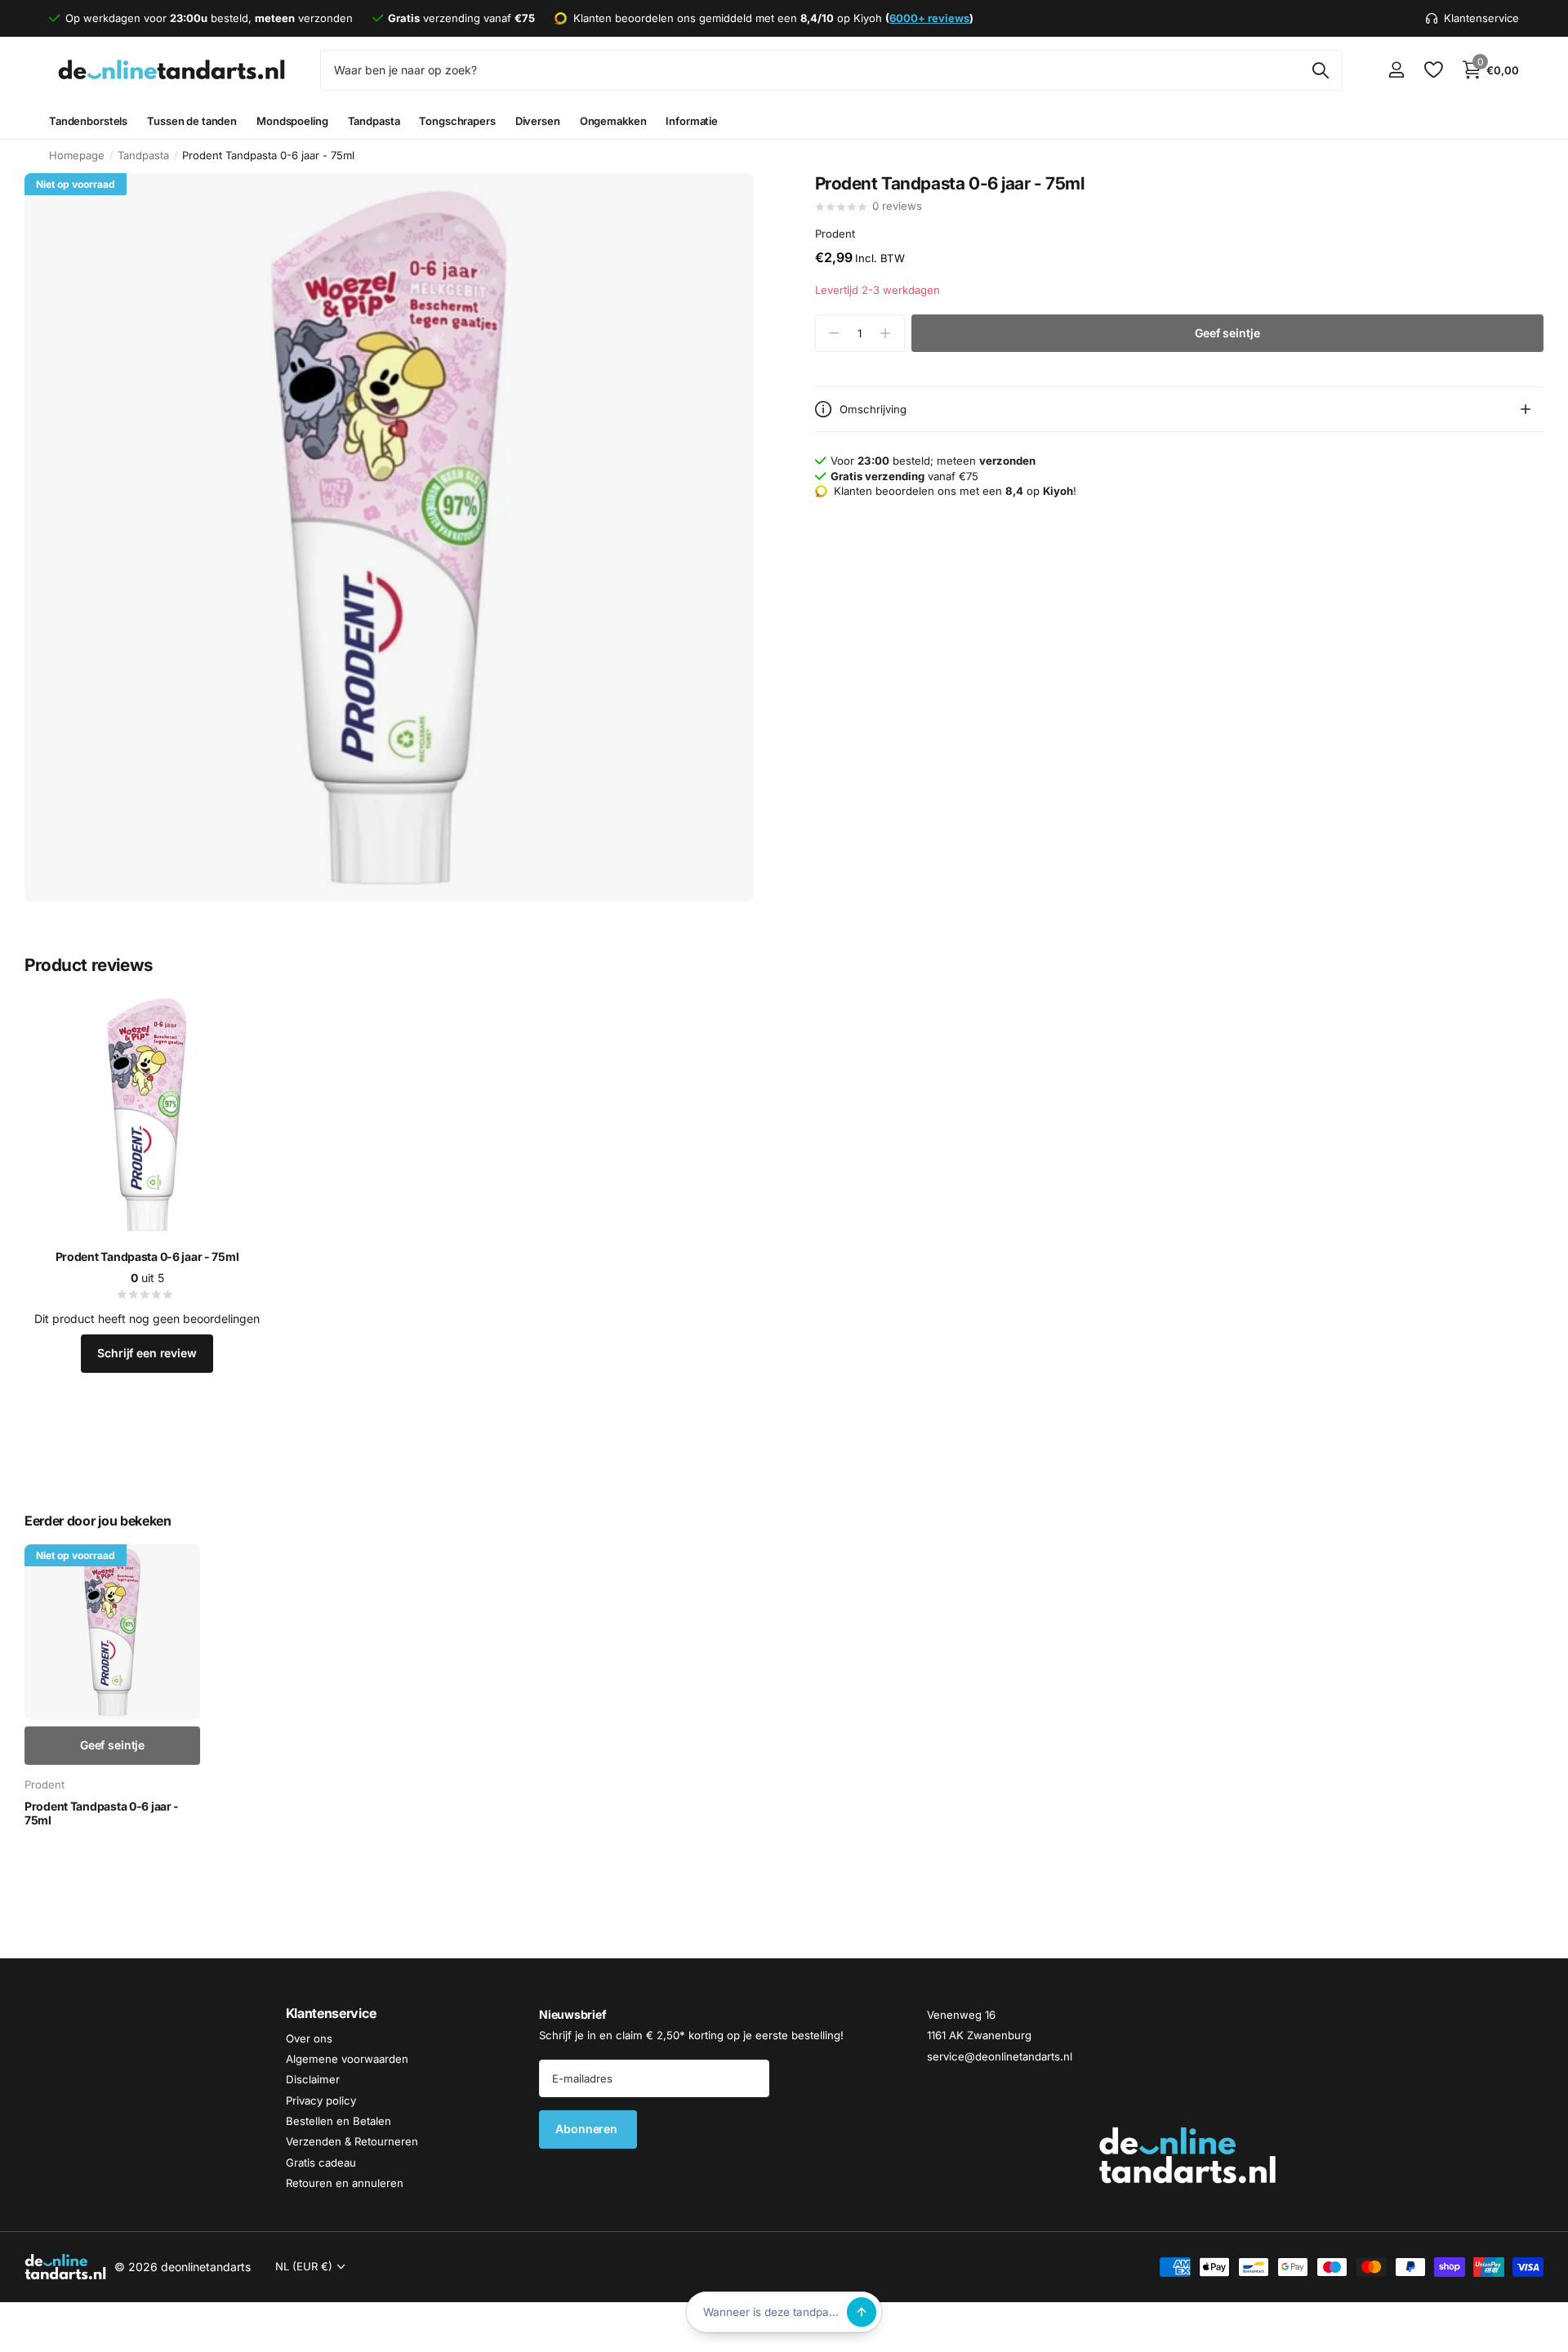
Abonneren (588, 2129)
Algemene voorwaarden (347, 2059)
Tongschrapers (457, 121)
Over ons (309, 2038)
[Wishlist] (1433, 70)
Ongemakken (613, 121)
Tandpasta (374, 121)
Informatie (692, 121)
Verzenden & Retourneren (352, 2141)
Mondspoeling (292, 121)
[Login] (1396, 70)
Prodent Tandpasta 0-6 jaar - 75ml (147, 1256)
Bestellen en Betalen (339, 2121)
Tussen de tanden (192, 121)
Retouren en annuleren (345, 2183)
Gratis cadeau (321, 2163)
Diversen (538, 121)
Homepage (77, 155)
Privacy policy (321, 2100)
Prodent (835, 234)
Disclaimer (313, 2079)
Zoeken (1320, 70)
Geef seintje (1227, 333)
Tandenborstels (88, 121)
